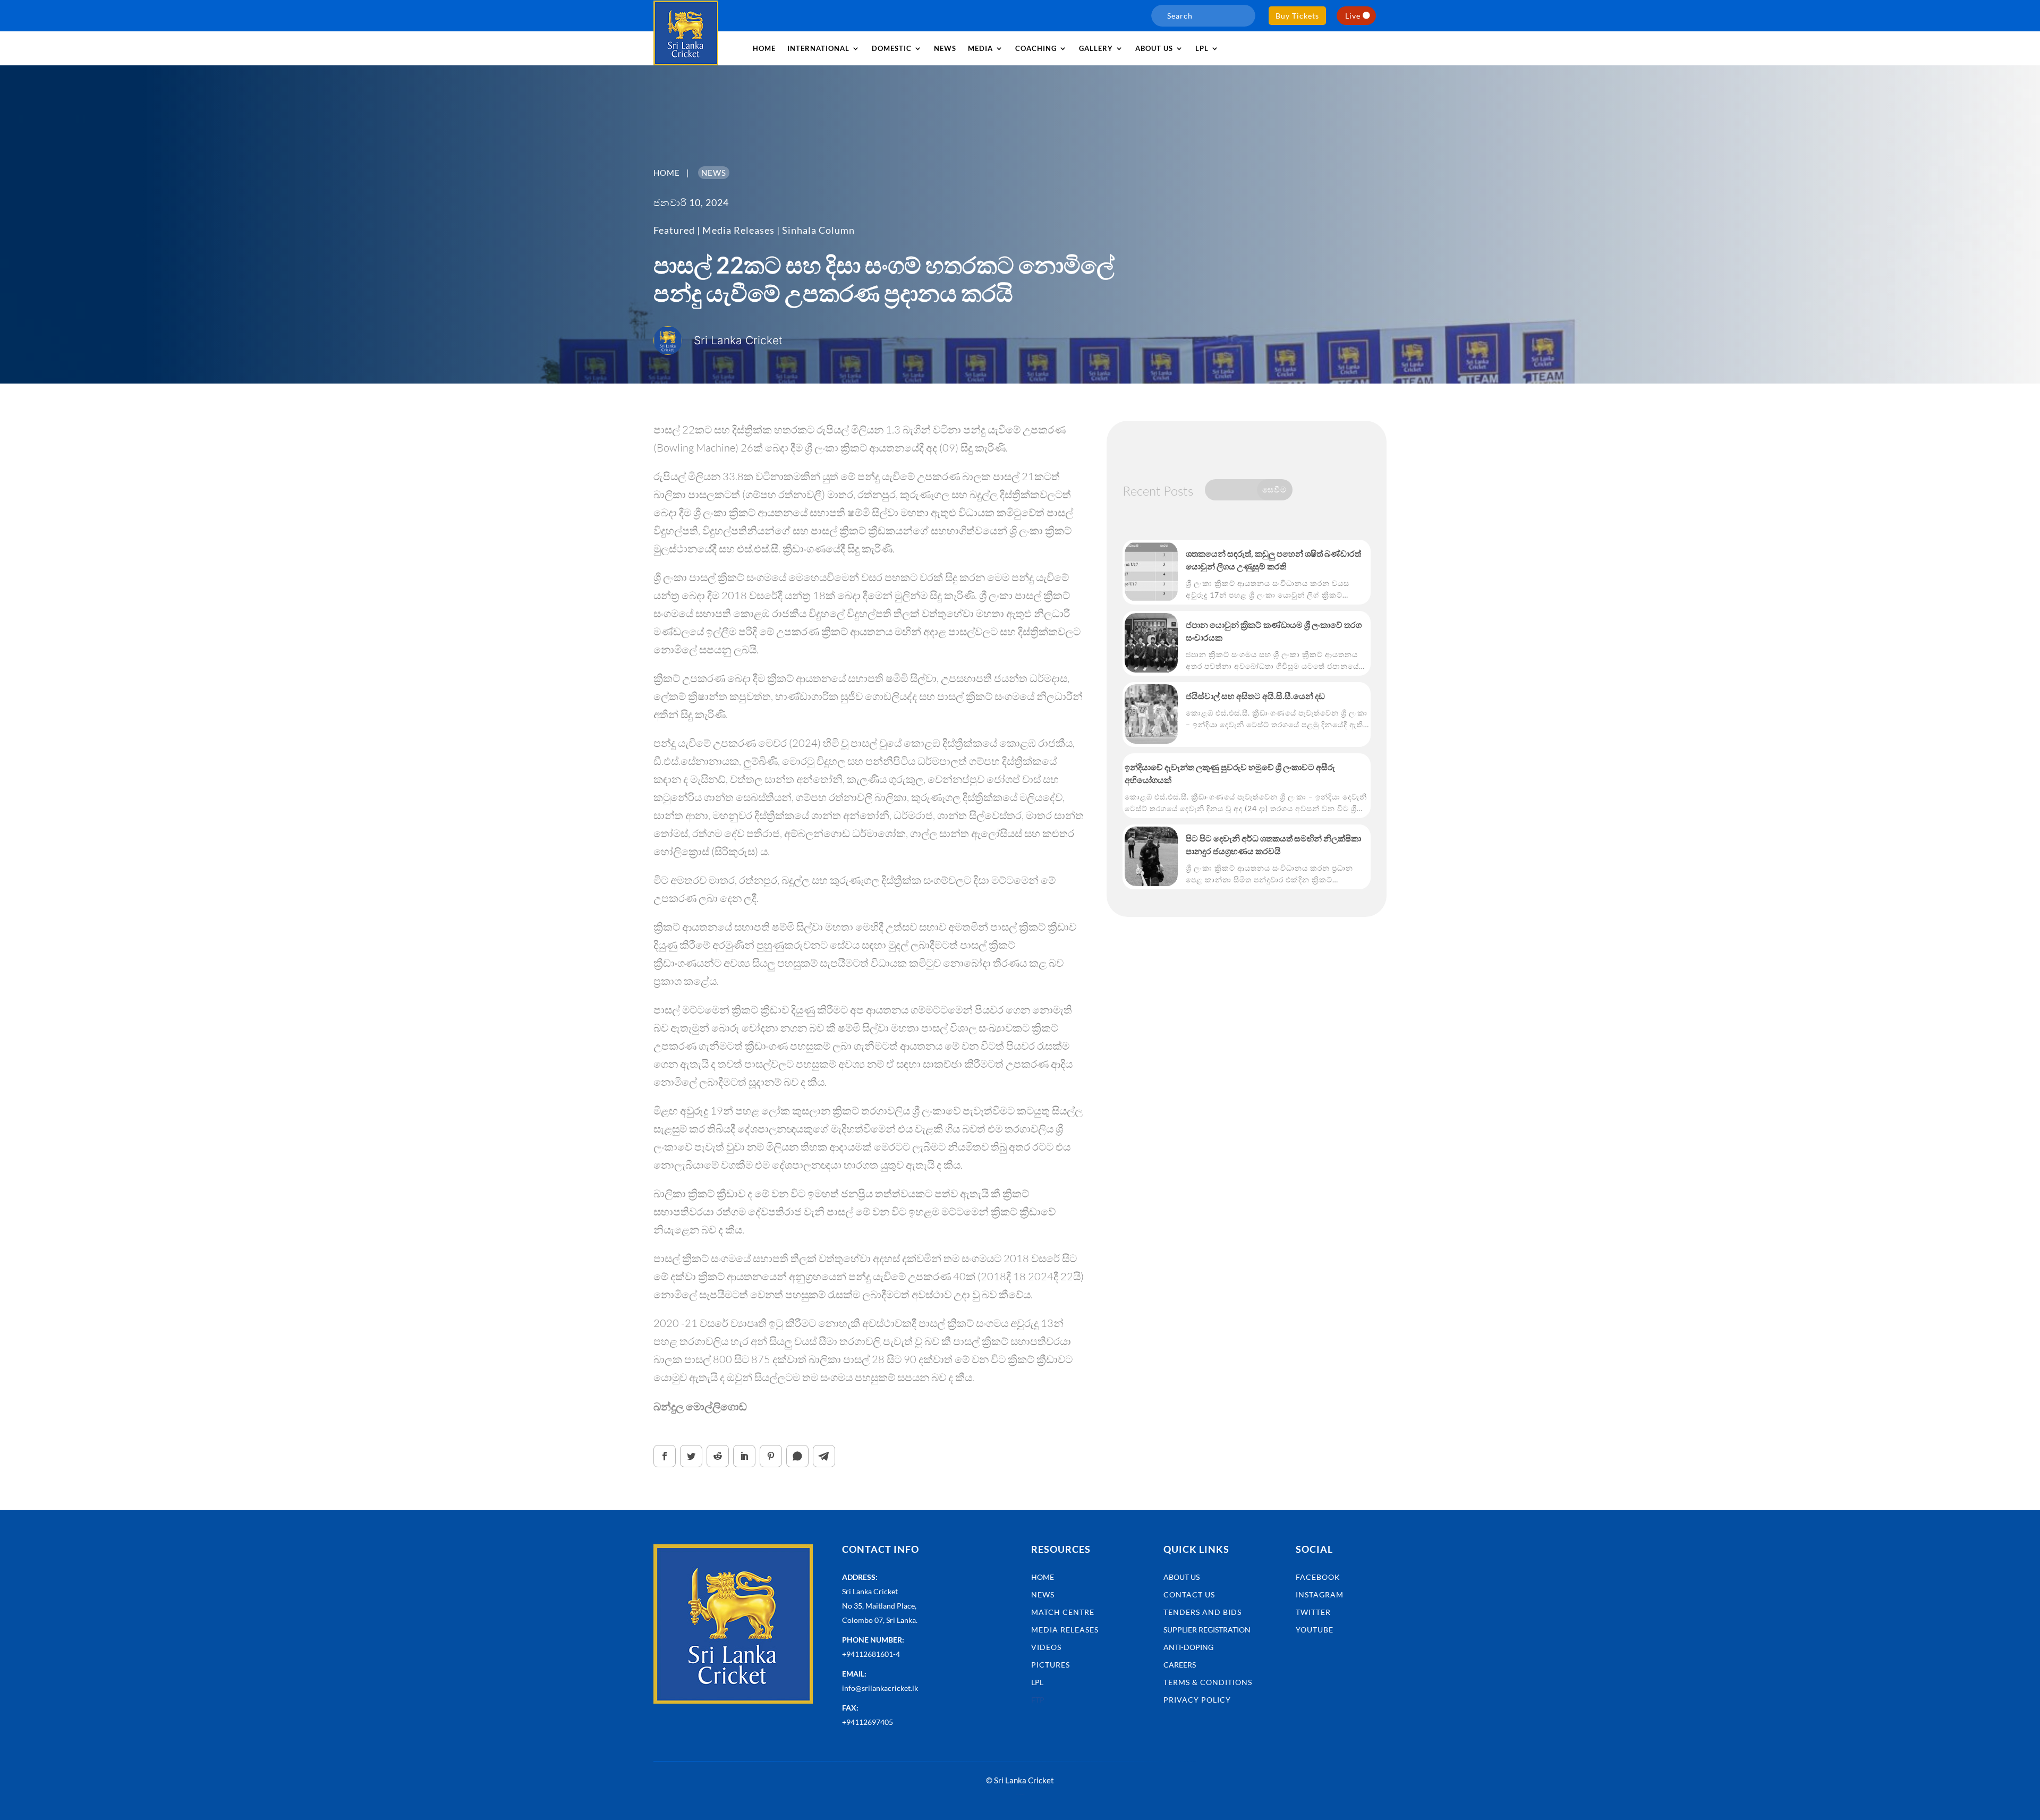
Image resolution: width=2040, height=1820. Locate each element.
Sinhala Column (818, 230)
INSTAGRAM (1320, 1594)
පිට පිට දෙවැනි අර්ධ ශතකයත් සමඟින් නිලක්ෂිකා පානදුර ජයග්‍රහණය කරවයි (1273, 844)
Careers (1180, 1665)
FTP (1038, 1700)
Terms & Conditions (1208, 1682)
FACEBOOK (1318, 1577)
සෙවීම (1274, 489)
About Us (1181, 1577)
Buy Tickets (1297, 16)
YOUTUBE (1315, 1630)
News (945, 48)
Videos (1046, 1647)
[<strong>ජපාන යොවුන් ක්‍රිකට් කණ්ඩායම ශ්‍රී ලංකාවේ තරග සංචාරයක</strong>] (1151, 643)
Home (764, 48)
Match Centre (1063, 1612)
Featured (674, 230)
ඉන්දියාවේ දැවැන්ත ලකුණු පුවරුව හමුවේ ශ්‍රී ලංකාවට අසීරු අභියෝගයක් (1230, 773)
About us (1154, 48)
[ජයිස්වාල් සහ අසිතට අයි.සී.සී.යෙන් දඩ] (1151, 714)
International (818, 48)
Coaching (1036, 48)
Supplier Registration (1207, 1630)
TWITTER (1313, 1612)
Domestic (892, 48)
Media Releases (738, 230)
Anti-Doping (1188, 1647)
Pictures (1051, 1665)
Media (980, 48)
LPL (1202, 48)
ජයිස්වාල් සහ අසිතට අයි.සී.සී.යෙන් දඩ (1255, 696)
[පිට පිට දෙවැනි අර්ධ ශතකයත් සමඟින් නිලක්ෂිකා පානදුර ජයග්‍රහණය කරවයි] (1151, 856)
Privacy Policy (1197, 1700)
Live (1353, 16)
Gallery (1096, 48)
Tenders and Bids (1202, 1612)
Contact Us (1189, 1594)
